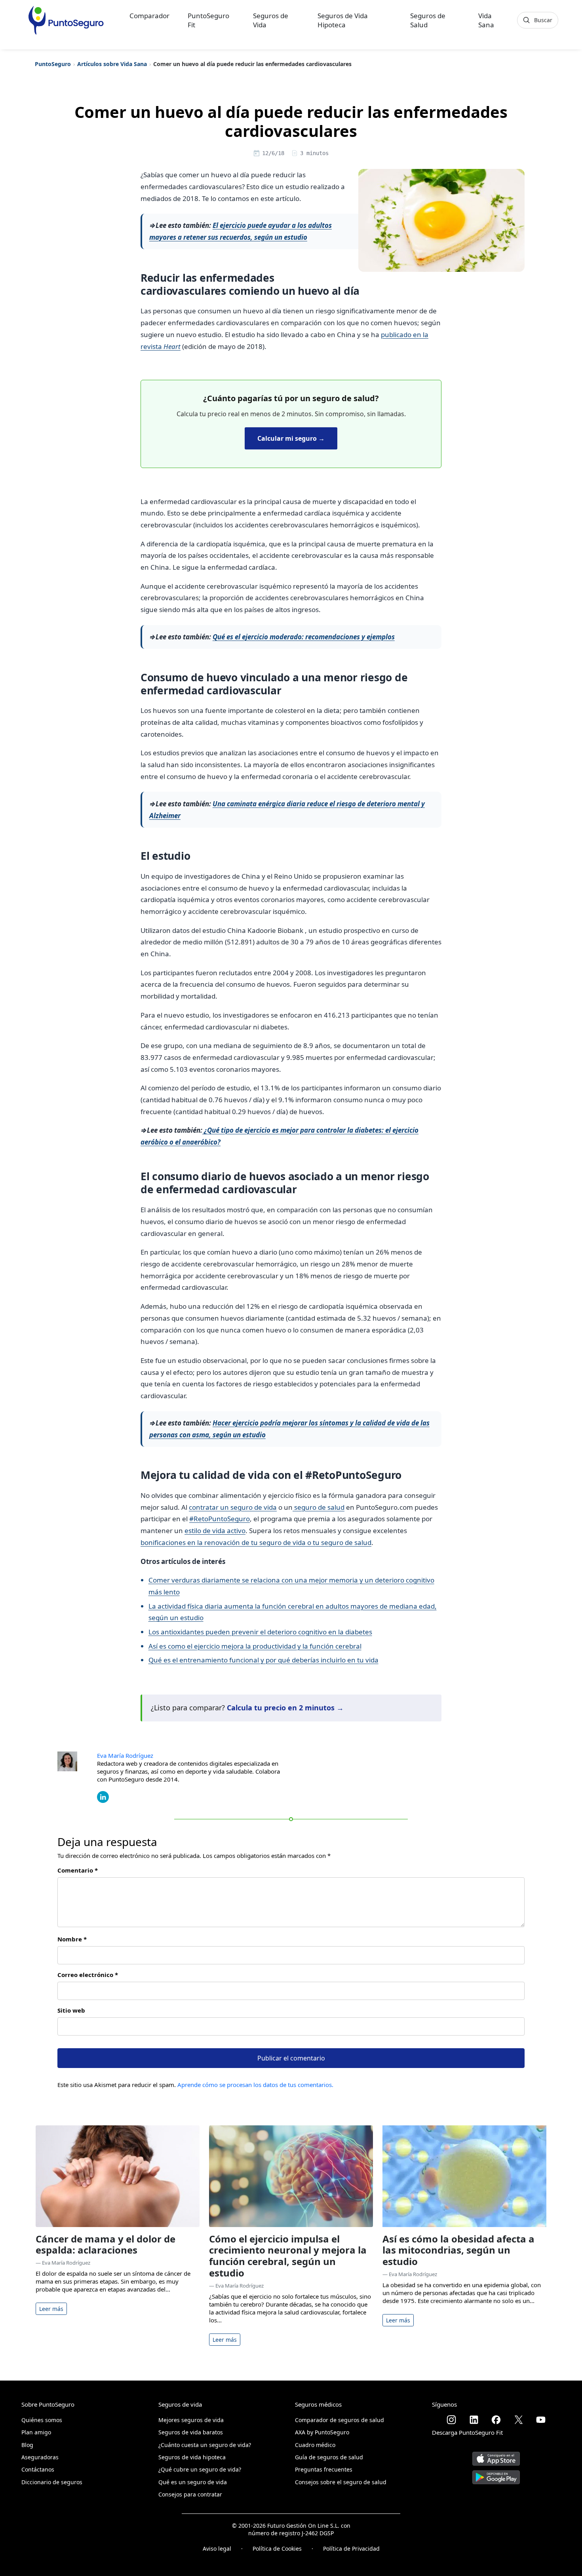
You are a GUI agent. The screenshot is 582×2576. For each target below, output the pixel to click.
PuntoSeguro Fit (208, 20)
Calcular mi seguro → (291, 438)
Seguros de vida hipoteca (192, 2457)
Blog (27, 2445)
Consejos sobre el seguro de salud (341, 2482)
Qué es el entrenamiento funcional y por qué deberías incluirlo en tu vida (263, 1660)
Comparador (149, 16)
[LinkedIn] (103, 1796)
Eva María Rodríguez (125, 1755)
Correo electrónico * (88, 1975)
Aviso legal (217, 2549)
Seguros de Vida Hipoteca (343, 20)
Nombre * (72, 1939)
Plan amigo (36, 2432)
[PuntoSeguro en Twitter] (519, 2420)
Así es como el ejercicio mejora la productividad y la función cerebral (255, 1646)
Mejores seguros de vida (191, 2420)
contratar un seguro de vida (233, 1507)
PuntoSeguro (53, 64)
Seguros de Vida (271, 20)
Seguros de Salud (428, 20)
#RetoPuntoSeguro (220, 1519)
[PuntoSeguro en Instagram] (451, 2420)
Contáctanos (38, 2469)
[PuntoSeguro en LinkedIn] (474, 2420)
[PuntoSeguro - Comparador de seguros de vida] (66, 20)
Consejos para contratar (190, 2494)
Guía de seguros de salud (329, 2457)
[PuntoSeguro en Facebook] (496, 2420)
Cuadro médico (315, 2445)
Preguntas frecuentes (324, 2469)
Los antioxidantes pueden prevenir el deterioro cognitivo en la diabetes (260, 1632)
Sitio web (71, 2010)
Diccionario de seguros (52, 2482)
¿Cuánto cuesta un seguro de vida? (205, 2445)
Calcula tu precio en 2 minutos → (285, 1708)
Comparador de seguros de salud (339, 2420)
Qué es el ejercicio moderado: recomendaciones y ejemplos (304, 637)
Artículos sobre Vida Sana (112, 64)
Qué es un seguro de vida (193, 2482)
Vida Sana (486, 20)
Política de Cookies (277, 2549)
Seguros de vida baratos (191, 2432)
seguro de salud (319, 1507)
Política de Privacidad (351, 2549)
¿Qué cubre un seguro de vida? (200, 2469)
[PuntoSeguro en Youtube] (541, 2420)
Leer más (51, 2309)
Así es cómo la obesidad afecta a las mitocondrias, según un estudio (458, 2250)
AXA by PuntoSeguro (322, 2432)
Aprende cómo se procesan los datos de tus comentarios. (255, 2085)
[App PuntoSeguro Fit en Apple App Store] (496, 2456)
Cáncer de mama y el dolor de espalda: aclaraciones (106, 2244)
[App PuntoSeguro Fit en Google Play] (496, 2474)
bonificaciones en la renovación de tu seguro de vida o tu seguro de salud (256, 1542)
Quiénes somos (42, 2420)
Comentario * (78, 1870)
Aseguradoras (40, 2457)
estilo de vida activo (215, 1531)
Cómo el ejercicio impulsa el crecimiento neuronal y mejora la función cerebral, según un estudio (288, 2256)
